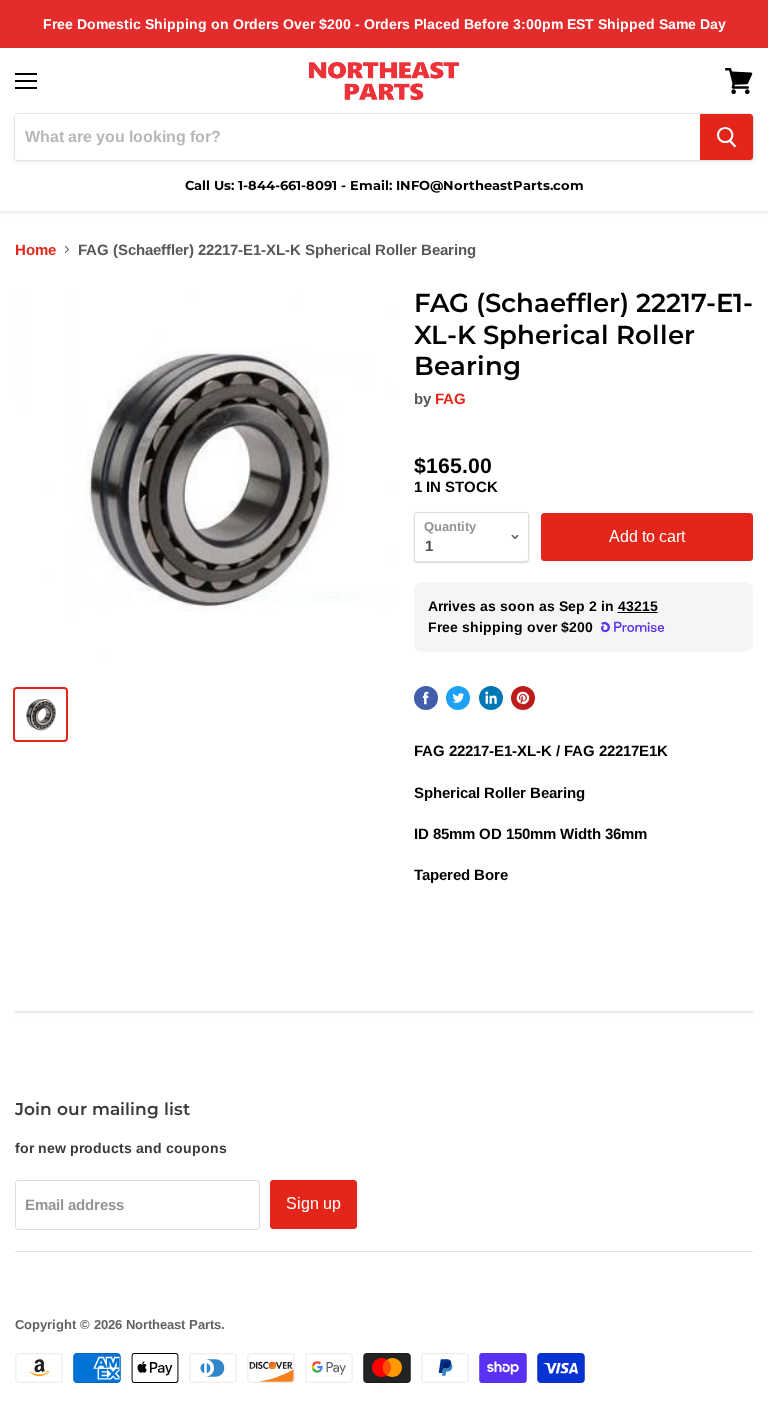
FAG (450, 398)
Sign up (313, 1203)
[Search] (726, 137)
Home (35, 249)
